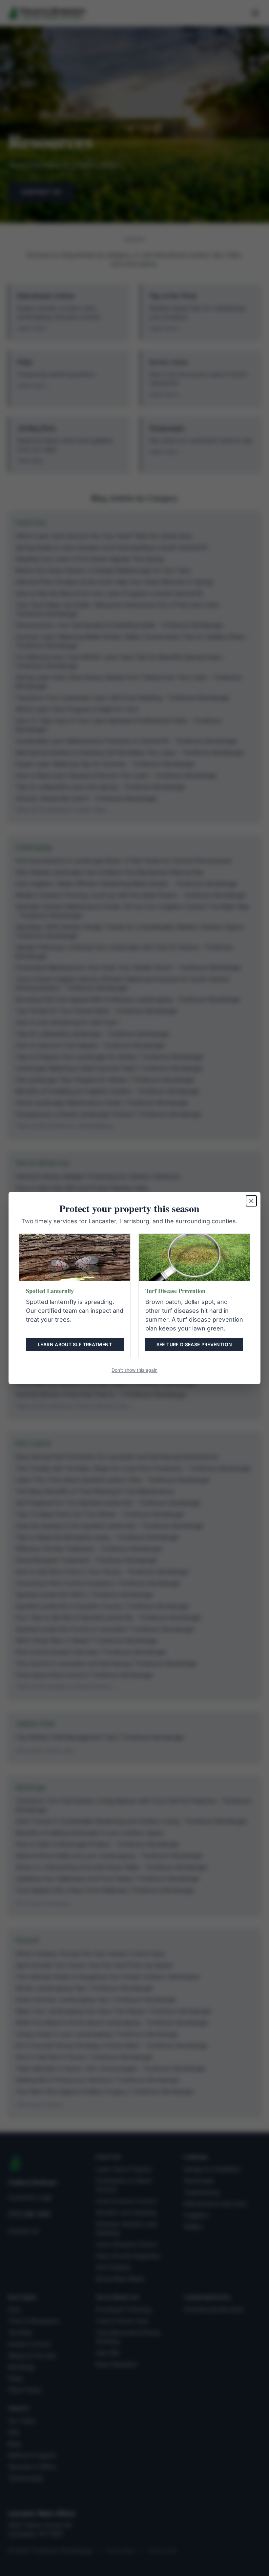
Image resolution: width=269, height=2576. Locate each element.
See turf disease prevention (194, 1344)
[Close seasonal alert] (251, 1201)
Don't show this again (134, 1370)
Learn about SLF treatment (75, 1344)
